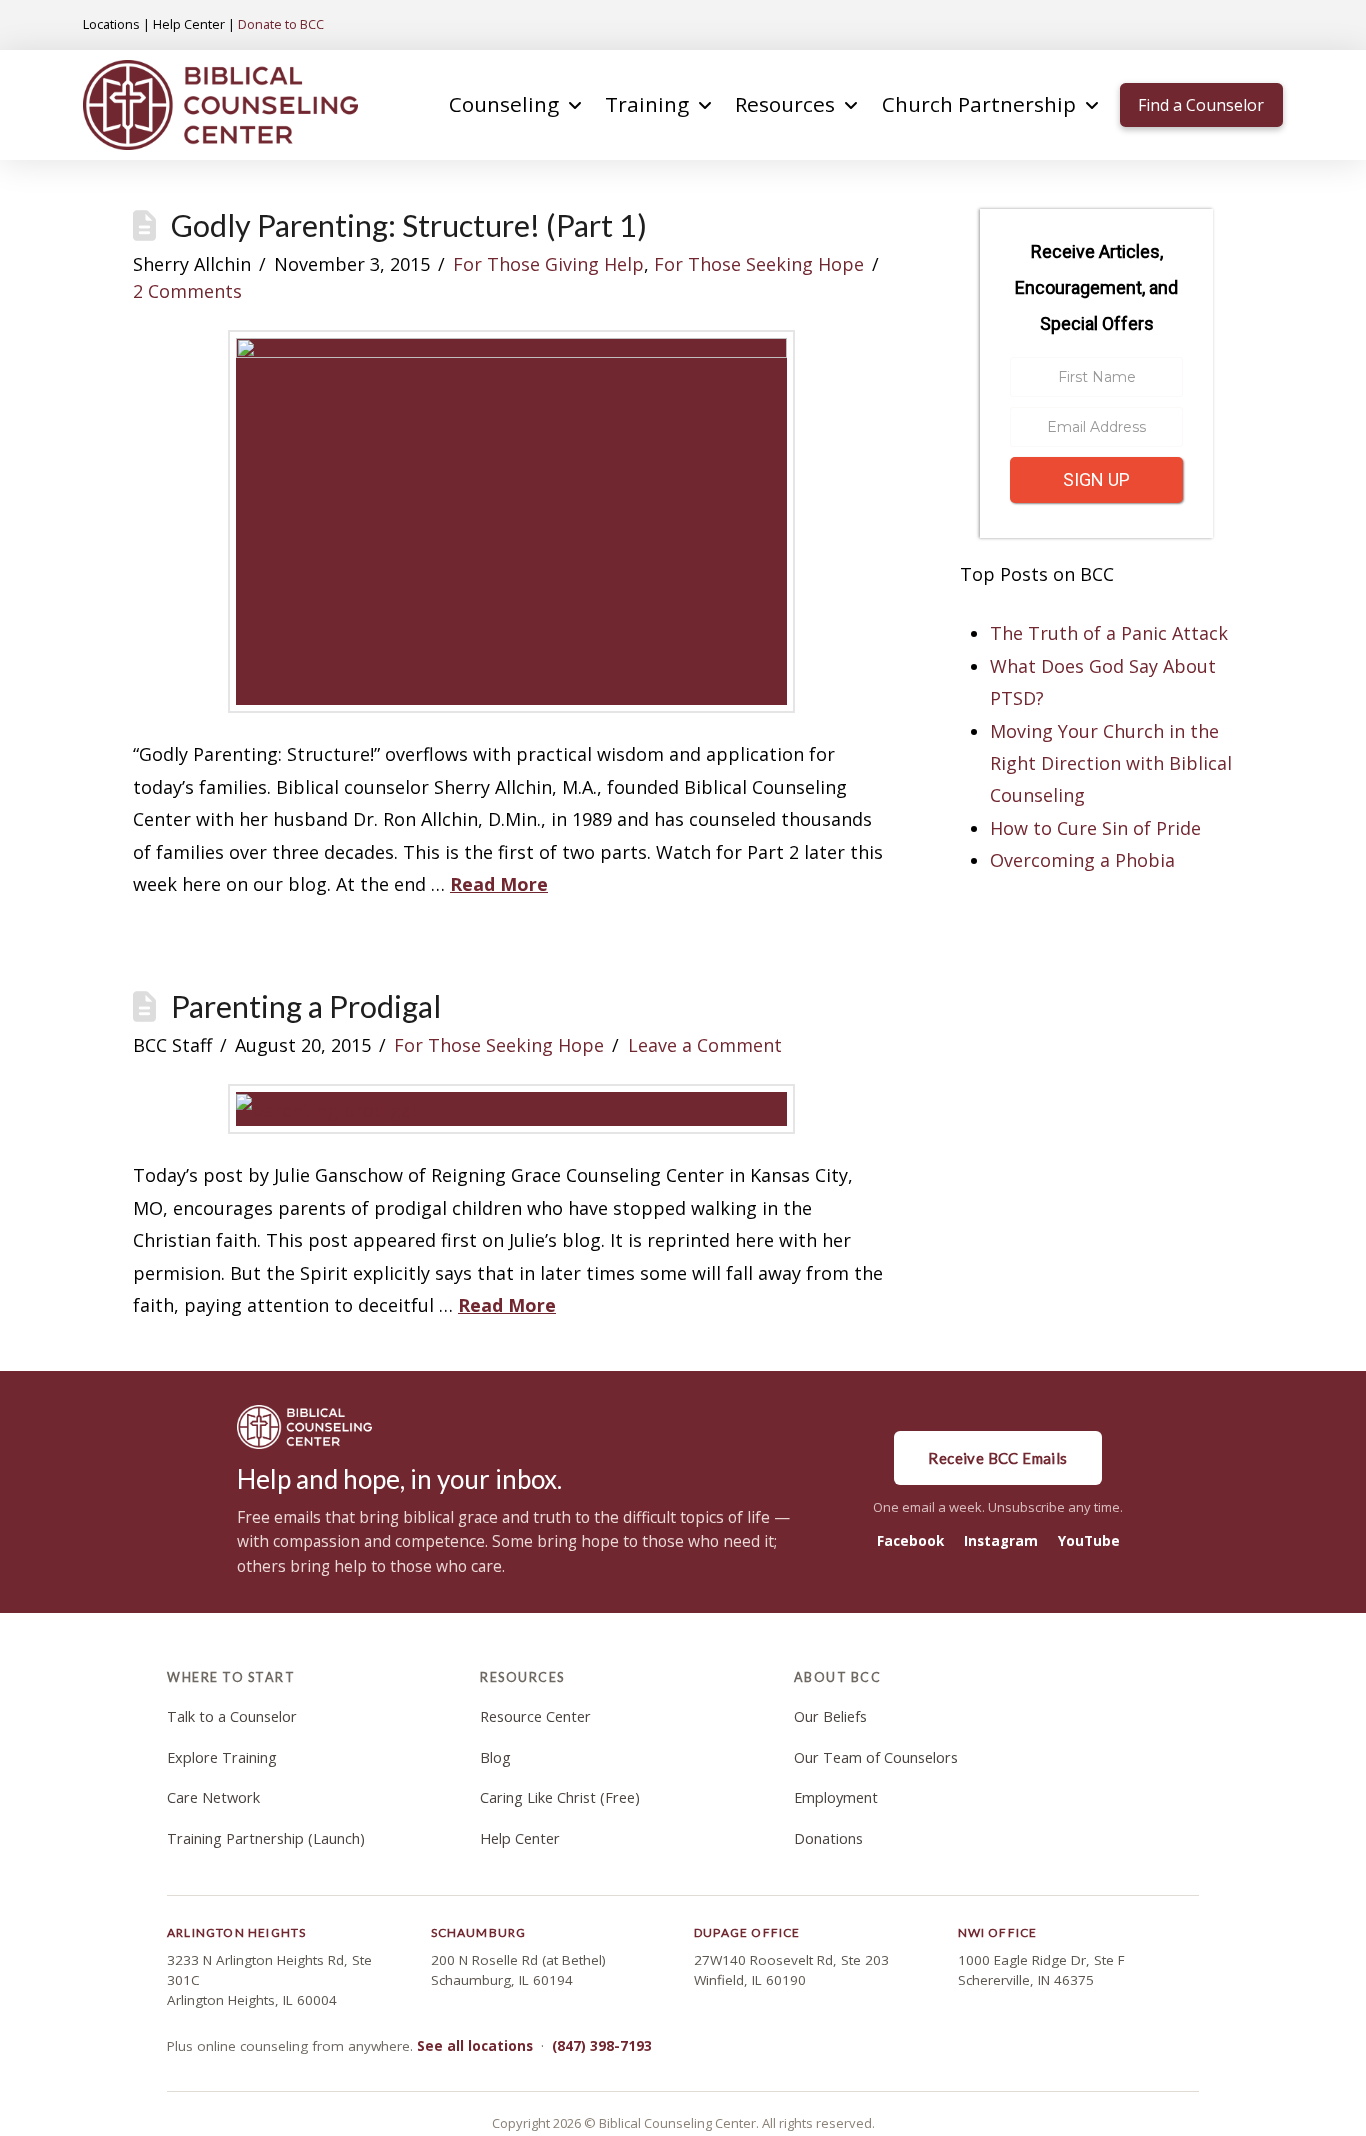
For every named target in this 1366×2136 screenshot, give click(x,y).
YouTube (1089, 1541)
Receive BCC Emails (997, 1458)
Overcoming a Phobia (1082, 860)
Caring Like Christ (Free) (560, 1797)
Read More (499, 884)
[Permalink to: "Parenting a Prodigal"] (512, 1109)
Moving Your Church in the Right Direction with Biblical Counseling (1111, 763)
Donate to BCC (281, 24)
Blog (495, 1757)
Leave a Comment (705, 1045)
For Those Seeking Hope (759, 264)
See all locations (475, 2046)
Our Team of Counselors (876, 1757)
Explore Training (222, 1757)
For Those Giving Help (548, 264)
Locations (111, 24)
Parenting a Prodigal (306, 1006)
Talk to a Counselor (232, 1716)
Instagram (1001, 1541)
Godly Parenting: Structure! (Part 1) (409, 225)
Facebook (910, 1541)
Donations (828, 1838)
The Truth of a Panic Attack (1109, 633)
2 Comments (187, 291)
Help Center (189, 24)
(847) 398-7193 (602, 2046)
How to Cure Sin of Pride (1095, 828)
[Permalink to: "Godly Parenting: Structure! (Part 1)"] (512, 522)
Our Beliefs (830, 1716)
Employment (836, 1797)
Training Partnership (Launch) (266, 1838)
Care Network (213, 1797)
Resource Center (535, 1716)
